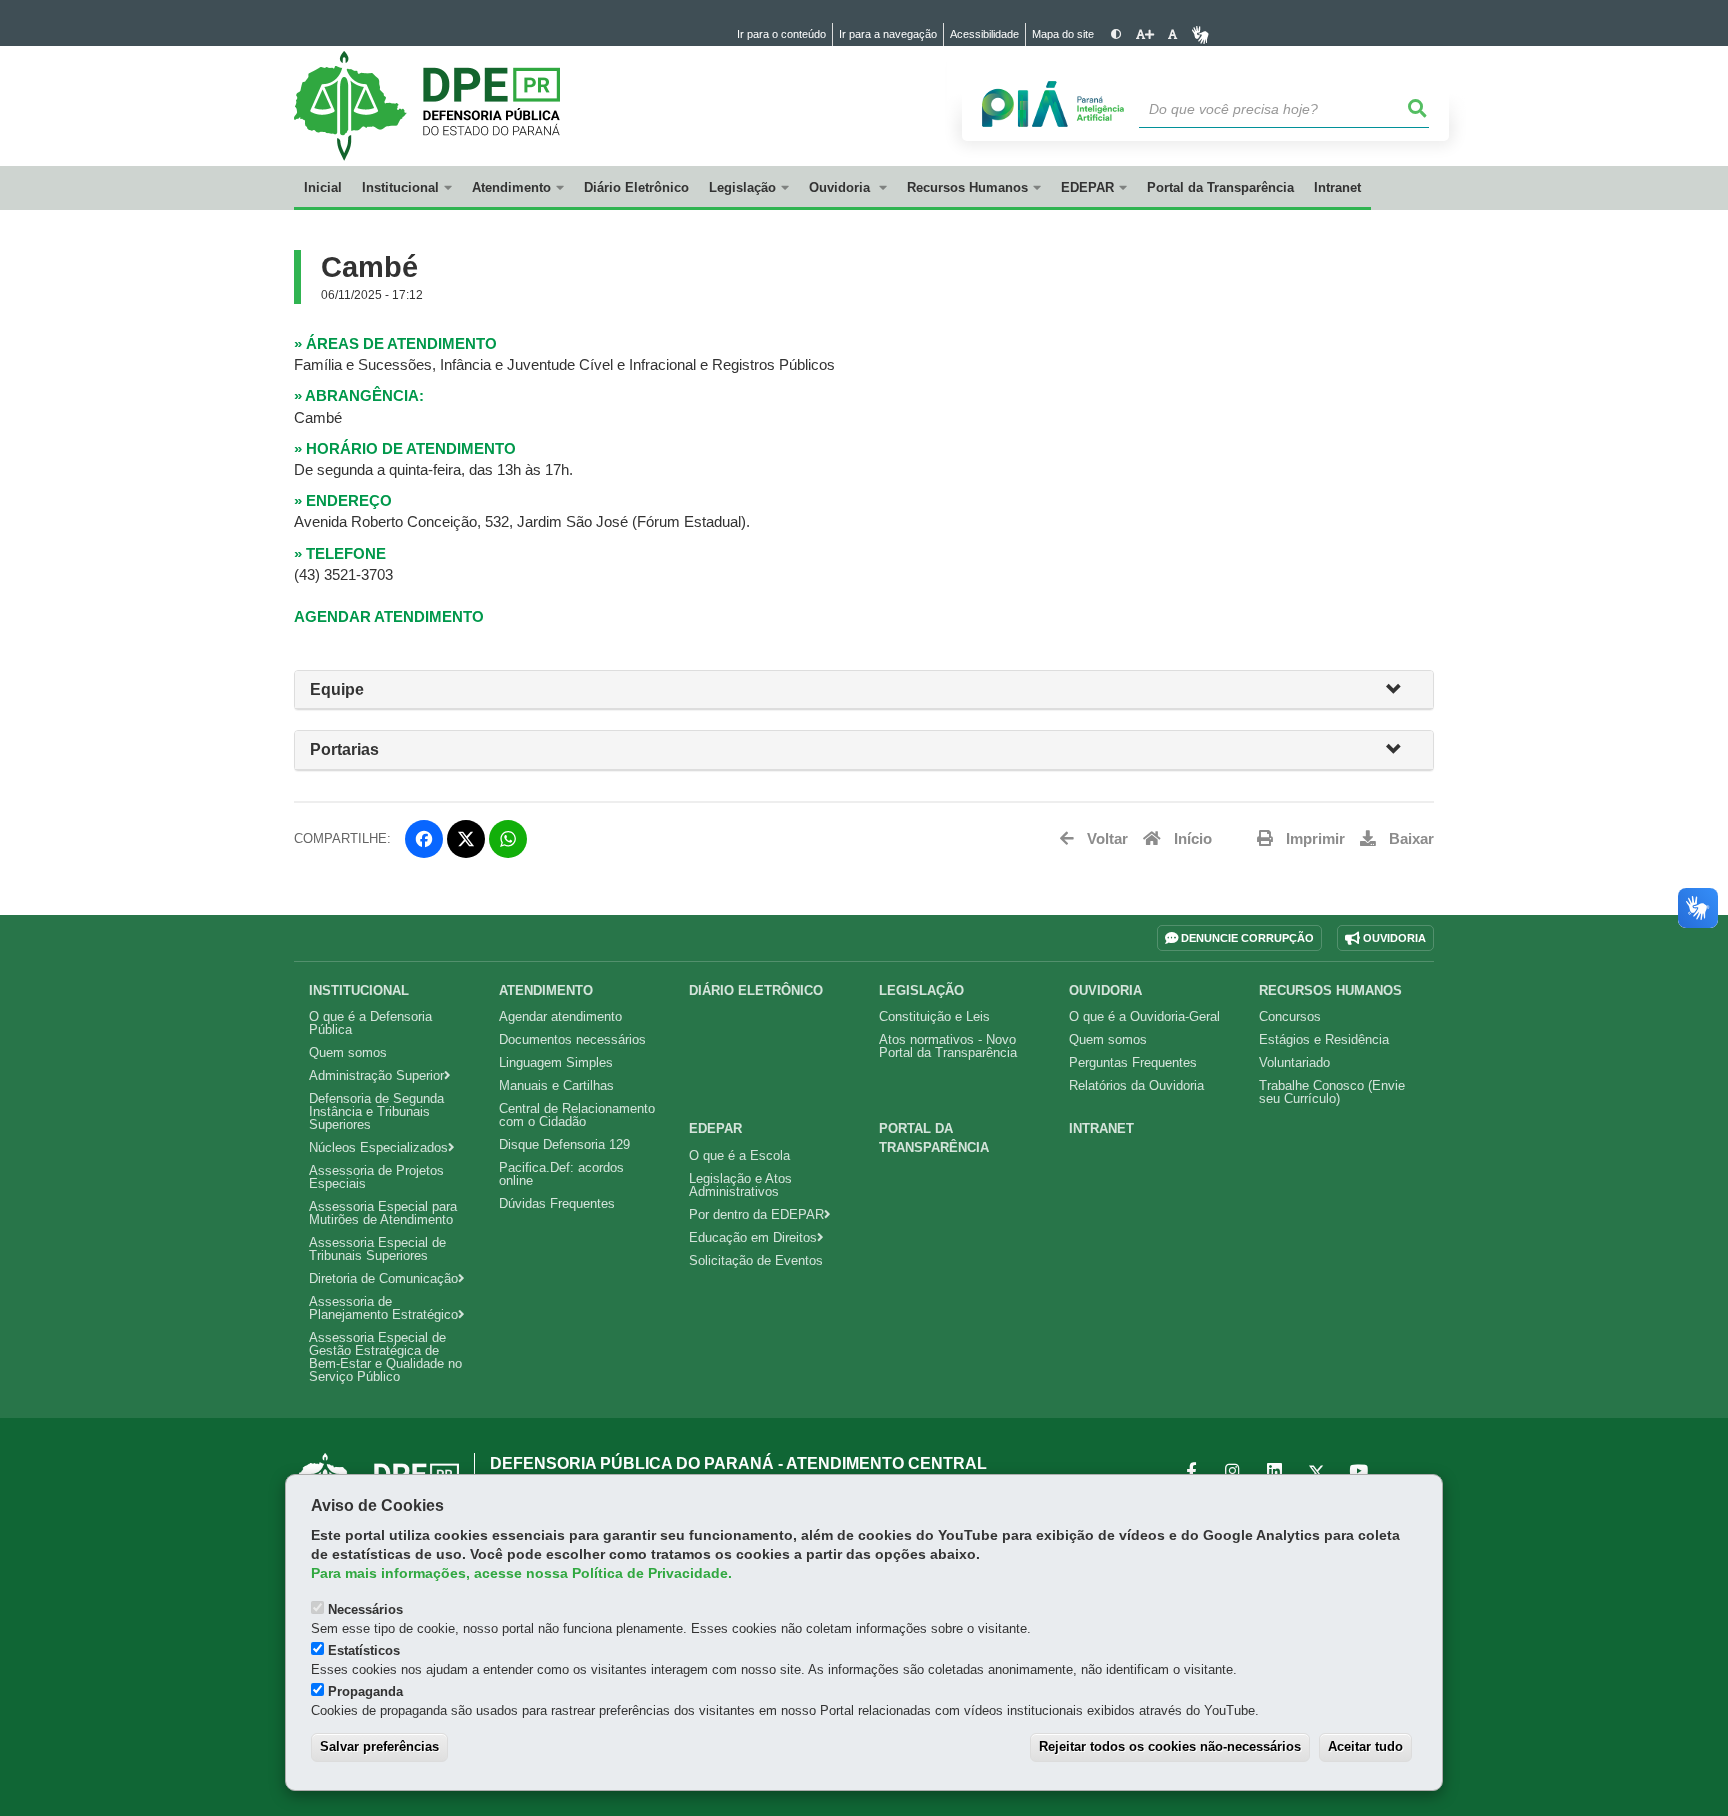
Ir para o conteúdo (781, 34)
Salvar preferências (379, 1746)
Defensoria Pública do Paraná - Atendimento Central (738, 1463)
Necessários (365, 1609)
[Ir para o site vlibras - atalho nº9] (1200, 34)
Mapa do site (1063, 34)
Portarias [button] (344, 749)
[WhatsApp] (508, 839)
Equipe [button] (337, 689)
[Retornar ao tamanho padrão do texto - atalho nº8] (1172, 34)
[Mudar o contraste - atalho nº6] (1116, 34)
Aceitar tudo (1365, 1746)
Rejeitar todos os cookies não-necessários (1170, 1746)
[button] (1402, 690)
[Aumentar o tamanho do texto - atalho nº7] (1144, 34)
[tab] (864, 690)
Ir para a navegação (888, 34)
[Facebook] (424, 839)
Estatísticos (364, 1650)
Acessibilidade (984, 34)
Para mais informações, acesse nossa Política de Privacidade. (521, 1573)
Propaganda (365, 1691)
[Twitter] (466, 839)
